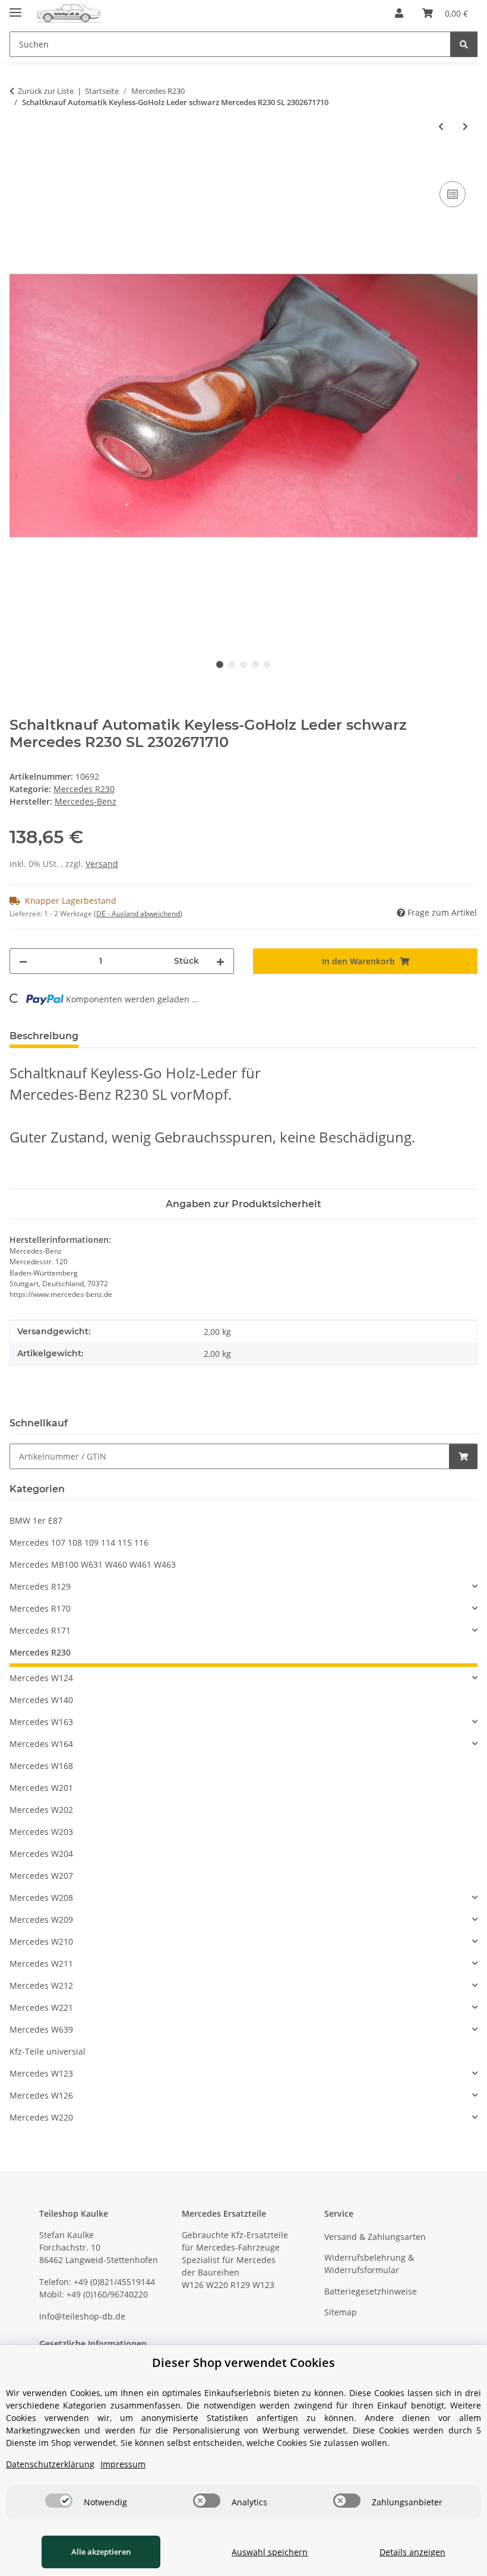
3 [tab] (243, 664)
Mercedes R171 (40, 1630)
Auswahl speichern (270, 2552)
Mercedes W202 (41, 1810)
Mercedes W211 (41, 1963)
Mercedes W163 (41, 1722)
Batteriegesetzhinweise (371, 2291)
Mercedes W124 (41, 1678)
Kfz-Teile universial (48, 2051)
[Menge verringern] (23, 961)
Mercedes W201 (41, 1788)
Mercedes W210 (41, 1942)
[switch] (59, 2501)
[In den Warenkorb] (19, 165)
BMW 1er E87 (36, 1520)
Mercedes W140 (41, 1700)
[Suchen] (464, 44)
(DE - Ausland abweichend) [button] (138, 914)
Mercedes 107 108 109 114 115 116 (79, 1542)
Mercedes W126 (41, 2095)
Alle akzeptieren (101, 2552)
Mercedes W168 (41, 1766)
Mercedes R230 (84, 789)
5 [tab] (267, 664)
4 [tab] (255, 664)
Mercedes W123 (41, 2073)
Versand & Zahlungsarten (375, 2237)
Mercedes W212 (41, 1985)
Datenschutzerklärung (50, 2464)
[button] (399, 13)
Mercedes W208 (41, 1898)
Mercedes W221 (41, 2007)
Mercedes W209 (41, 1920)
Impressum (123, 2464)
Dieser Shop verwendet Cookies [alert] (243, 2363)
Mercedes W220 (41, 2117)
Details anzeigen (412, 2552)
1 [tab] (220, 664)
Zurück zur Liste (46, 91)
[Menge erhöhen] (220, 961)
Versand (102, 864)
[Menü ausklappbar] (15, 7)
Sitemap (341, 2312)
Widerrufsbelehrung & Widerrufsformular (369, 2264)
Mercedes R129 (40, 1586)
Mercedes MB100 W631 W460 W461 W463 (93, 1564)
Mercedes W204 (41, 1854)
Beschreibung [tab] (44, 1036)
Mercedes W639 (41, 2029)
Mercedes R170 (40, 1608)
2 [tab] (232, 664)
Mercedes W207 (41, 1876)
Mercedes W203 (41, 1832)
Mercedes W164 (41, 1744)
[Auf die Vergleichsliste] (453, 194)
